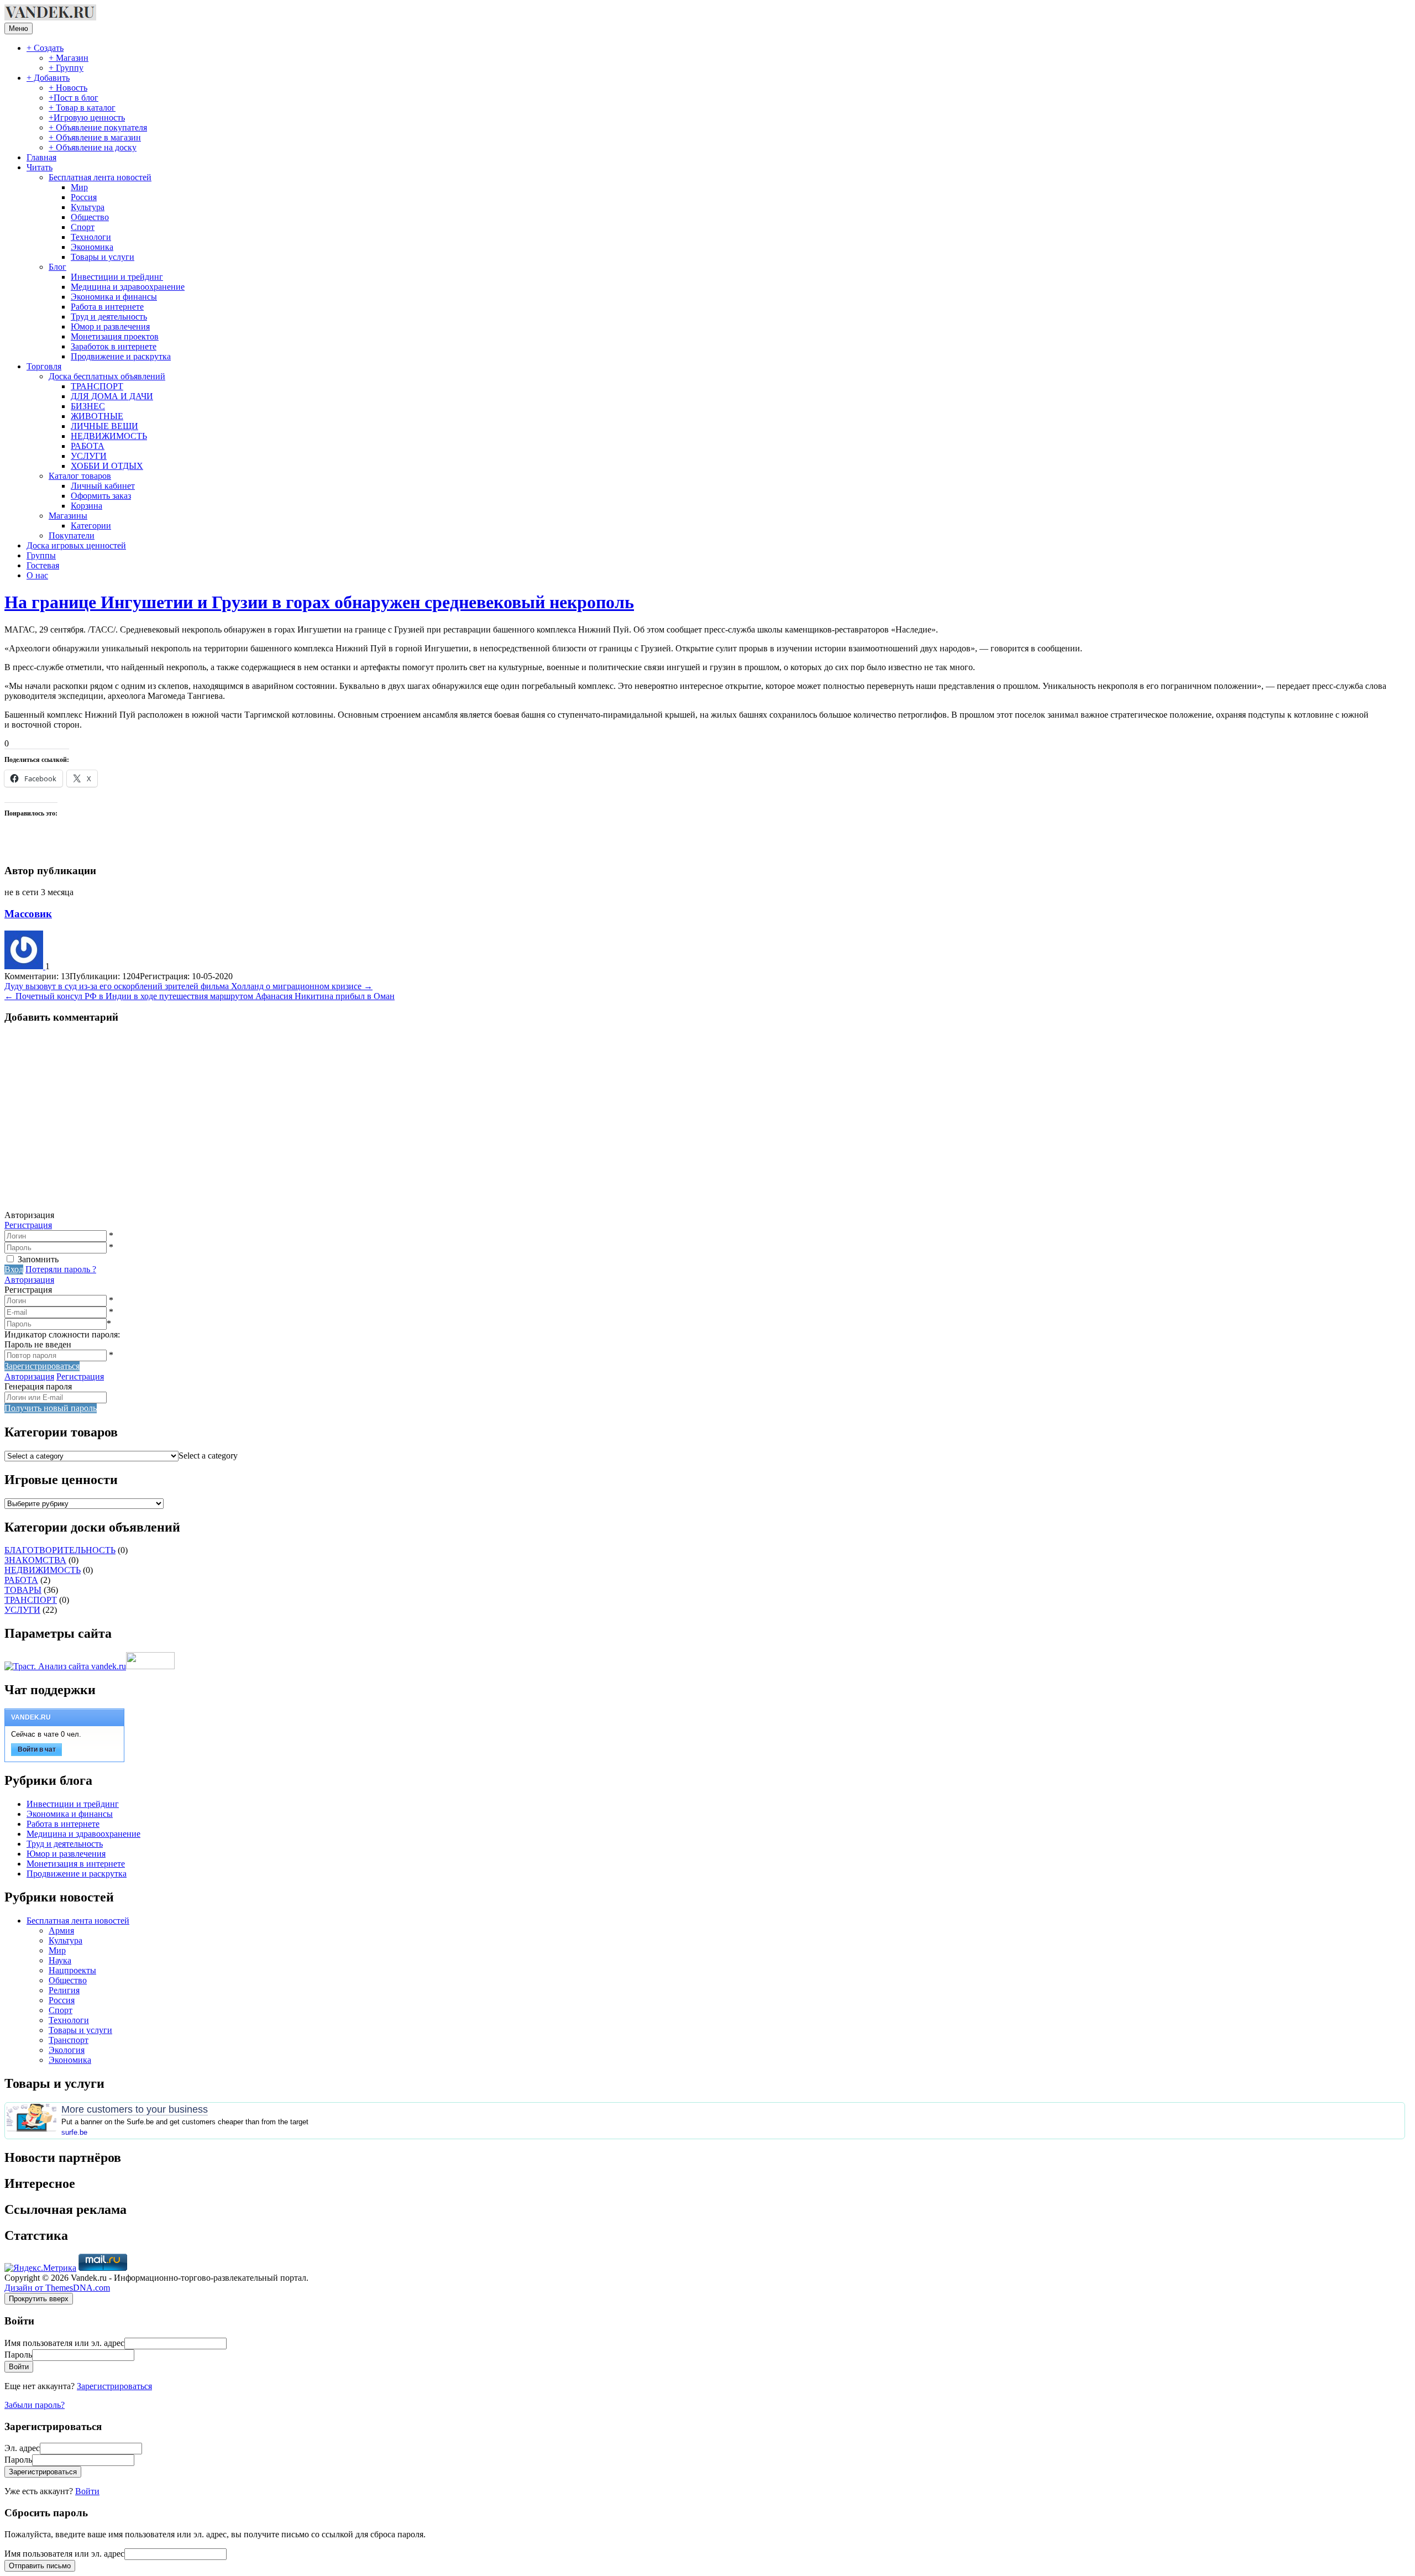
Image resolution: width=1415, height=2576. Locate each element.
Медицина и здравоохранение (128, 287)
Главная (41, 157)
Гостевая (43, 565)
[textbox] (208, 1456)
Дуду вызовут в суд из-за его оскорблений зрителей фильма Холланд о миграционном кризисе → (188, 986)
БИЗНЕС (88, 406)
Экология (67, 2050)
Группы (41, 555)
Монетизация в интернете (76, 1864)
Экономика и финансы (114, 297)
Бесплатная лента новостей (100, 177)
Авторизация (29, 1280)
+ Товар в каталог (82, 108)
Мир (79, 187)
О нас (37, 575)
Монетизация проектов (115, 336)
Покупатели (72, 535)
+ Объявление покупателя (98, 127)
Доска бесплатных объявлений (107, 376)
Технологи (91, 237)
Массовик (28, 914)
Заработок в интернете (114, 346)
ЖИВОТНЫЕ (97, 416)
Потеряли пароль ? (61, 1269)
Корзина (87, 506)
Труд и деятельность (109, 317)
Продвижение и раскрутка (121, 356)
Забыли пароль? (35, 2405)
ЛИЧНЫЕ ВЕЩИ (104, 426)
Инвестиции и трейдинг (117, 277)
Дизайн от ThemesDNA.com (57, 2288)
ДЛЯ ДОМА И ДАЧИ (112, 396)
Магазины (68, 516)
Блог (57, 267)
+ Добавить (48, 78)
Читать (40, 167)
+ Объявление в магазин (95, 137)
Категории (91, 526)
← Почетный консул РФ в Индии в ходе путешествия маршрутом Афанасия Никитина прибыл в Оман (200, 996)
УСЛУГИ (89, 456)
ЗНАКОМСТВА (35, 1560)
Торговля (44, 366)
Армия (61, 1930)
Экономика (92, 247)
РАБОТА (88, 446)
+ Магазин (69, 58)
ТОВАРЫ (23, 1590)
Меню (19, 28)
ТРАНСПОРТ (97, 386)
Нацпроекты (72, 1970)
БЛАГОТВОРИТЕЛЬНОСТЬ (60, 1550)
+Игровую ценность (87, 117)
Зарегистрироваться (114, 2386)
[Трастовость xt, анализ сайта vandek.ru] (65, 1666)
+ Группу (66, 68)
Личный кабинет (103, 486)
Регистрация (28, 1225)
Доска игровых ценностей (76, 545)
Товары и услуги (103, 257)
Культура (88, 207)
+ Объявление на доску (93, 147)
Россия (84, 197)
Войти (87, 2491)
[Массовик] (25, 966)
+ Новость (68, 88)
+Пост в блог (74, 98)
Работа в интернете (107, 307)
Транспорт (69, 2040)
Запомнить (38, 1259)
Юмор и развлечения (110, 326)
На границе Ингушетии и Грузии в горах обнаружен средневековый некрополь (319, 602)
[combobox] (208, 1456)
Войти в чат (37, 1749)
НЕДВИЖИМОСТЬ (109, 436)
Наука (60, 1960)
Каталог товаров (80, 476)
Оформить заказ (101, 496)
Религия (64, 1990)
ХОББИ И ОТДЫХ (107, 466)
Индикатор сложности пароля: (62, 1334)
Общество (90, 217)
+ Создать (45, 48)
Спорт (83, 227)
